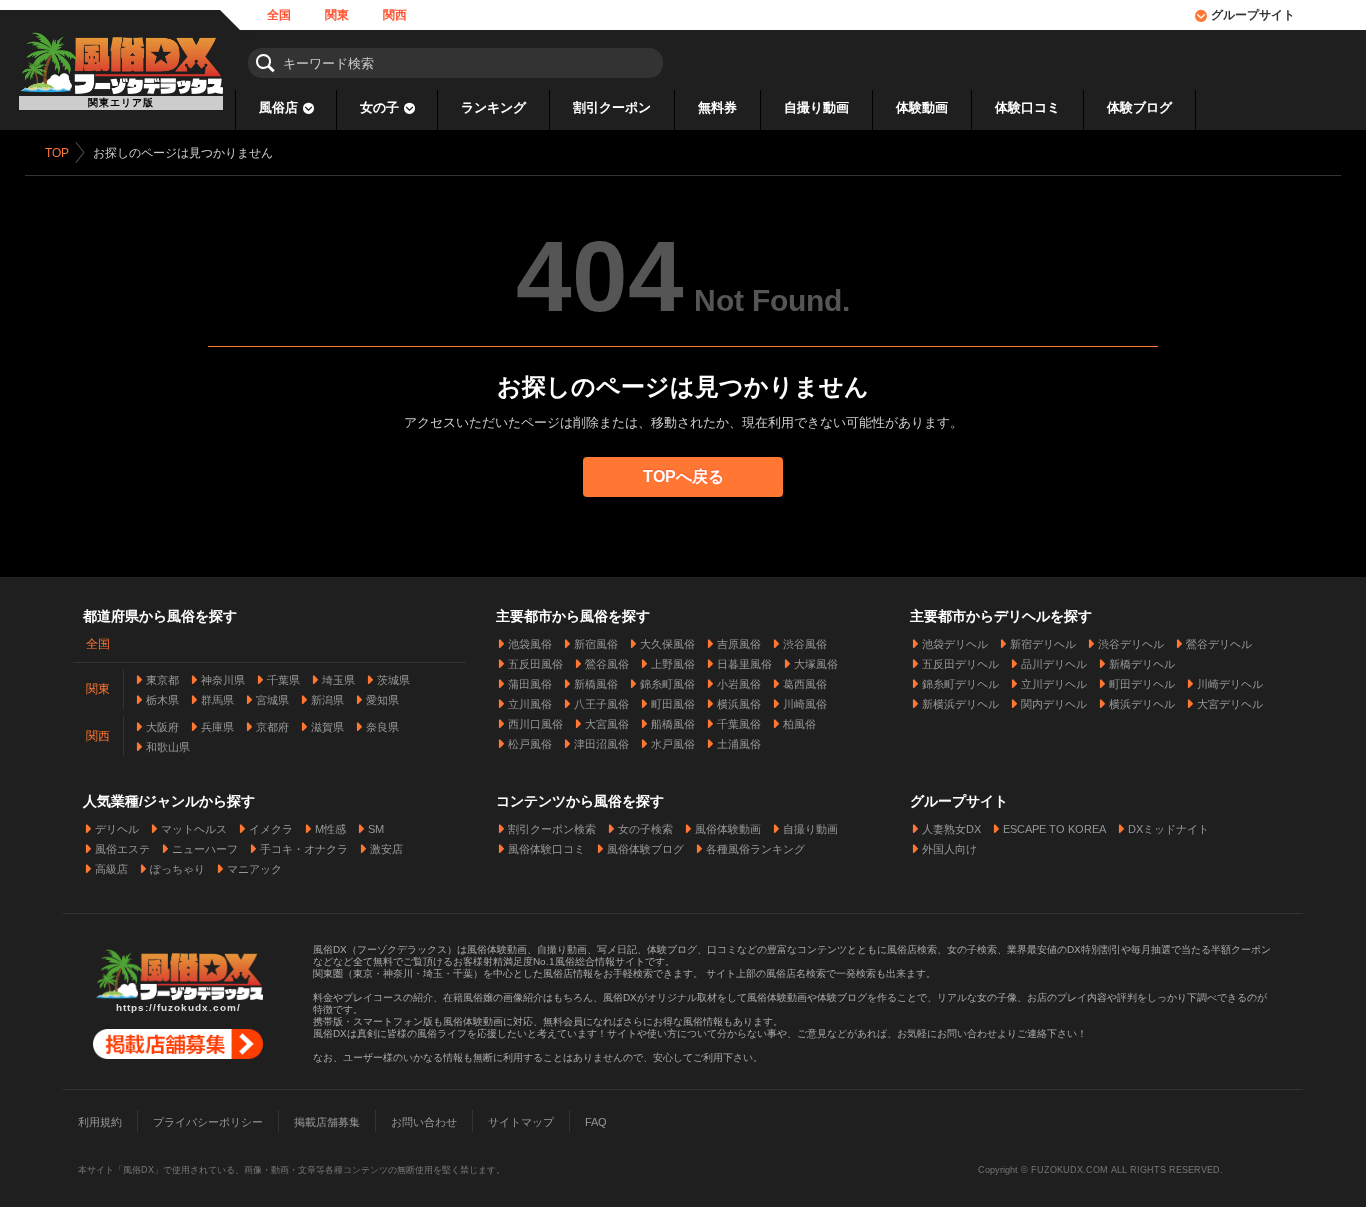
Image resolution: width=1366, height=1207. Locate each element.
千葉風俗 (739, 724)
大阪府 (162, 727)
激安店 (386, 849)
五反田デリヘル (960, 664)
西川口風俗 (535, 724)
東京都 (162, 680)
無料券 (717, 107)
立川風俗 (530, 704)
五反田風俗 (535, 664)
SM (376, 829)
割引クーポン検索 (552, 829)
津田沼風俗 (601, 744)
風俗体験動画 (728, 829)
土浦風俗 (739, 744)
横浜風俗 (739, 704)
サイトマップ (521, 1122)
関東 (337, 15)
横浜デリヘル (1142, 704)
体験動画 (922, 107)
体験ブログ (1139, 107)
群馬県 (217, 700)
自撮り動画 (816, 107)
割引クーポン (612, 107)
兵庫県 (217, 727)
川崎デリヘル (1230, 684)
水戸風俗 (673, 744)
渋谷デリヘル (1131, 644)
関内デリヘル (1054, 704)
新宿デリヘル (1043, 644)
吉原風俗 (739, 644)
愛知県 (382, 700)
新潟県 (327, 700)
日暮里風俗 (744, 664)
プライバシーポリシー (208, 1122)
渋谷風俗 (805, 644)
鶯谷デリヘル (1219, 644)
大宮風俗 (607, 724)
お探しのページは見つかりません (183, 153)
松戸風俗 (530, 744)
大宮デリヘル (1230, 704)
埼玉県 (338, 680)
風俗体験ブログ (645, 849)
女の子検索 (645, 829)
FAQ (596, 1122)
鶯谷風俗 (607, 664)
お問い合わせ (424, 1122)
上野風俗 (673, 664)
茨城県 (393, 680)
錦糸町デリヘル (960, 684)
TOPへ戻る (683, 476)
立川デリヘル (1054, 684)
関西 (395, 15)
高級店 (111, 869)
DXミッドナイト (1168, 829)
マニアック (254, 869)
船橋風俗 (673, 724)
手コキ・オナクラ (304, 849)
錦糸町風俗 (667, 684)
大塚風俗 (816, 664)
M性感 (330, 829)
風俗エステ (122, 849)
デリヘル (117, 829)
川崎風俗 (805, 704)
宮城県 (272, 700)
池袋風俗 (530, 644)
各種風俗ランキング (755, 849)
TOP (57, 153)
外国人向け (949, 849)
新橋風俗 (596, 684)
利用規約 (100, 1122)
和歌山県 (168, 747)
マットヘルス (194, 829)
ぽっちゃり (177, 869)
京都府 (272, 727)
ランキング (493, 107)
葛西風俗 (805, 684)
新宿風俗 (596, 644)
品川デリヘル (1054, 664)
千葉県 (283, 680)
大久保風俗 (667, 644)
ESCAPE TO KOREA (1054, 829)
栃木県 (162, 700)
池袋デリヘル (955, 644)
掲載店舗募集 (327, 1122)
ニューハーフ (205, 849)
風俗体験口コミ (546, 849)
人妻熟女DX (951, 829)
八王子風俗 (601, 704)
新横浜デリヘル (960, 704)
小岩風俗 (739, 684)
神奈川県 (223, 680)
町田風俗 (673, 704)
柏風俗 (799, 724)
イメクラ (271, 829)
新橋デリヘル (1142, 664)
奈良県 (382, 727)
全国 (279, 15)
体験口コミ (1027, 107)
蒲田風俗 (530, 684)
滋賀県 (327, 727)
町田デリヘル (1142, 684)
